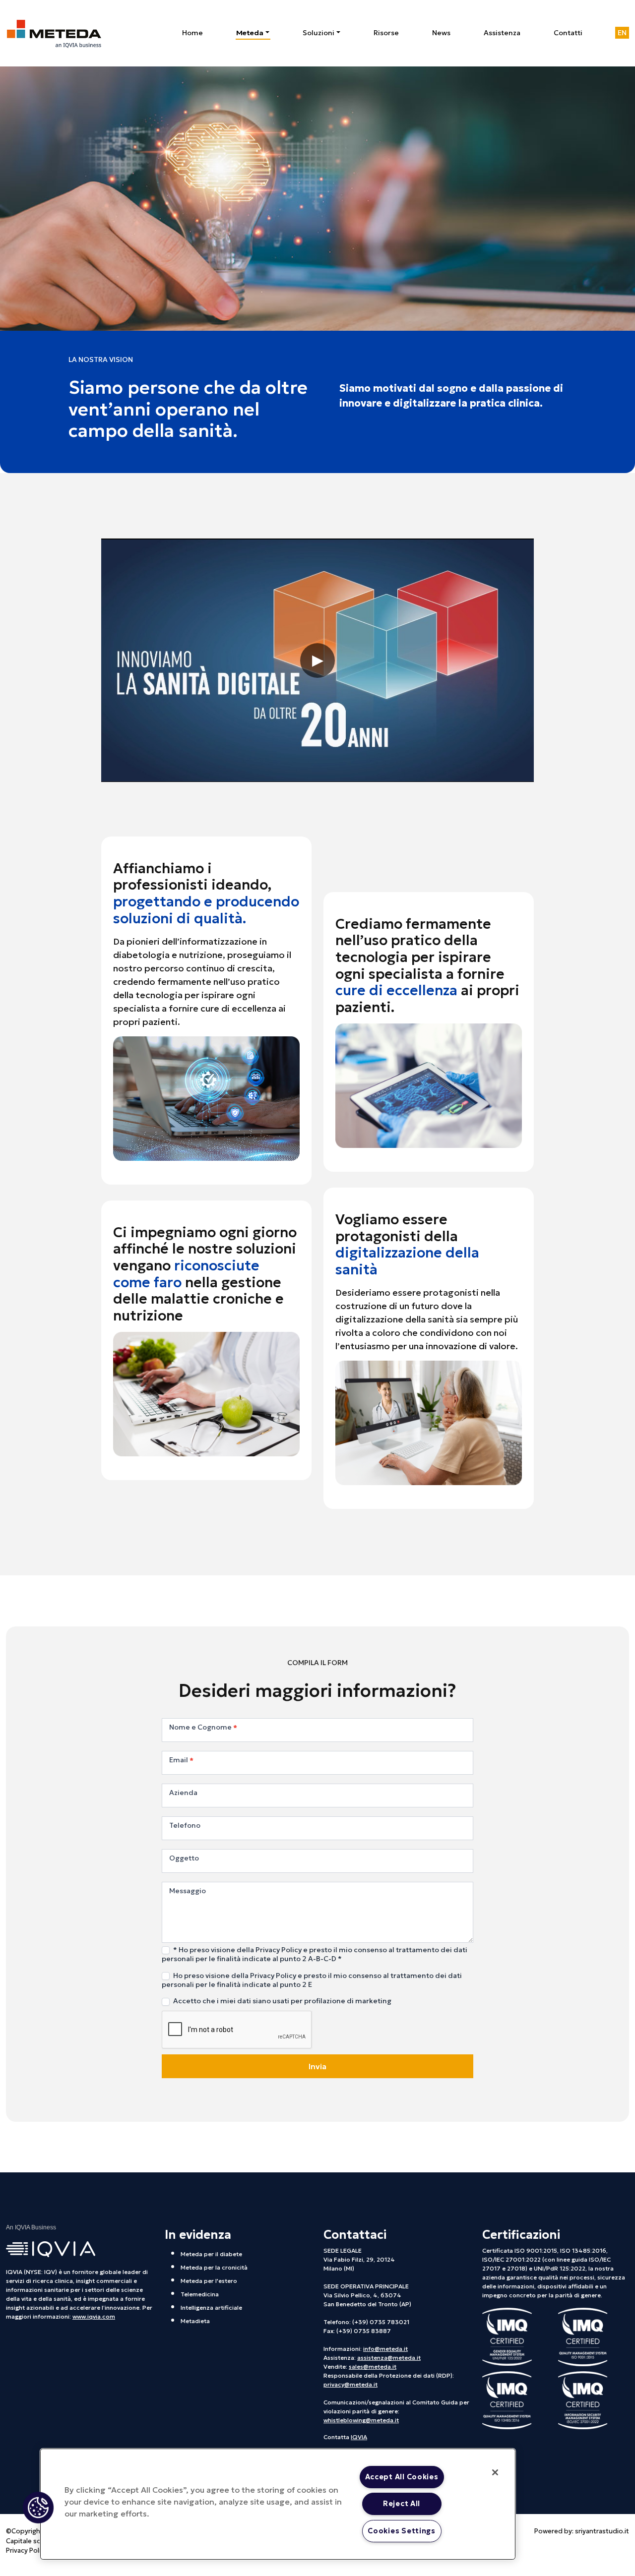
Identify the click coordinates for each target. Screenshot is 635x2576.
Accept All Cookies (402, 2477)
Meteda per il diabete (211, 2254)
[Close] (495, 2472)
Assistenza (502, 33)
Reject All (402, 2504)
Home (192, 33)
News (441, 33)
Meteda (250, 33)
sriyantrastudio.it (602, 2531)
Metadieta (195, 2321)
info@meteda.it (385, 2349)
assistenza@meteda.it (389, 2358)
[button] (38, 2508)
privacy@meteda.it (350, 2384)
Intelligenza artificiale (211, 2307)
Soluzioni (318, 33)
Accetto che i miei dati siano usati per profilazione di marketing (282, 2001)
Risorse (386, 33)
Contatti (568, 33)
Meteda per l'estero (209, 2281)
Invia (317, 2066)
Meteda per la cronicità (214, 2267)
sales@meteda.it (373, 2366)
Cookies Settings (402, 2531)
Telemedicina (200, 2294)
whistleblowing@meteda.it (361, 2420)
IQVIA (359, 2437)
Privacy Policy (27, 2550)
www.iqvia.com (94, 2316)
